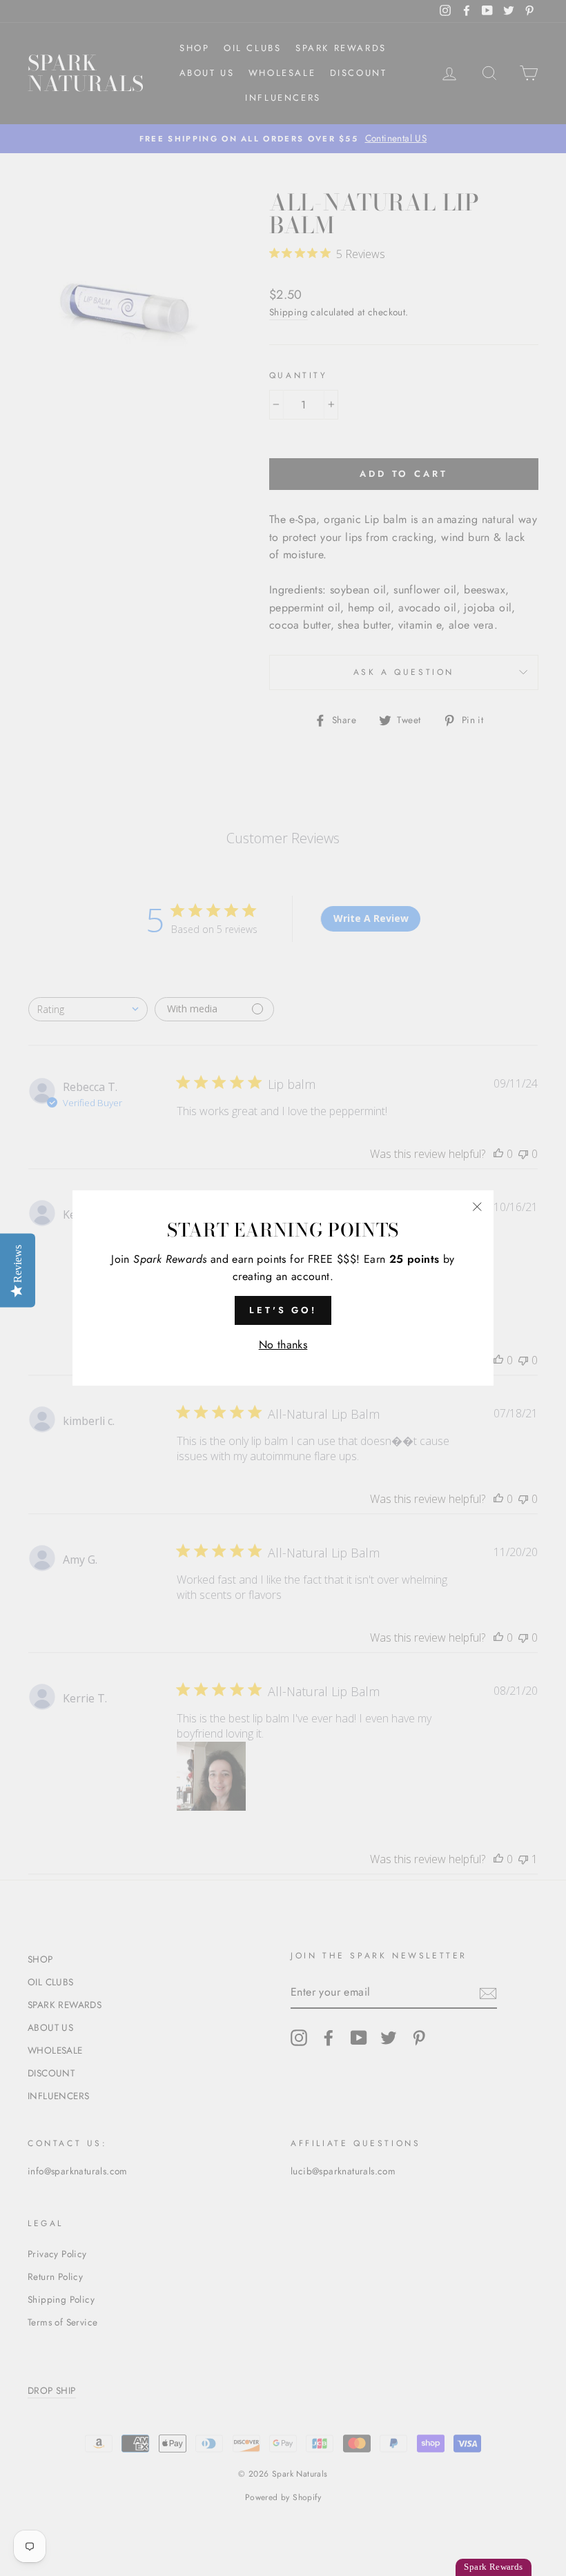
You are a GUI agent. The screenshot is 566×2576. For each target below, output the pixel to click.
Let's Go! (283, 1310)
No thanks (283, 1345)
